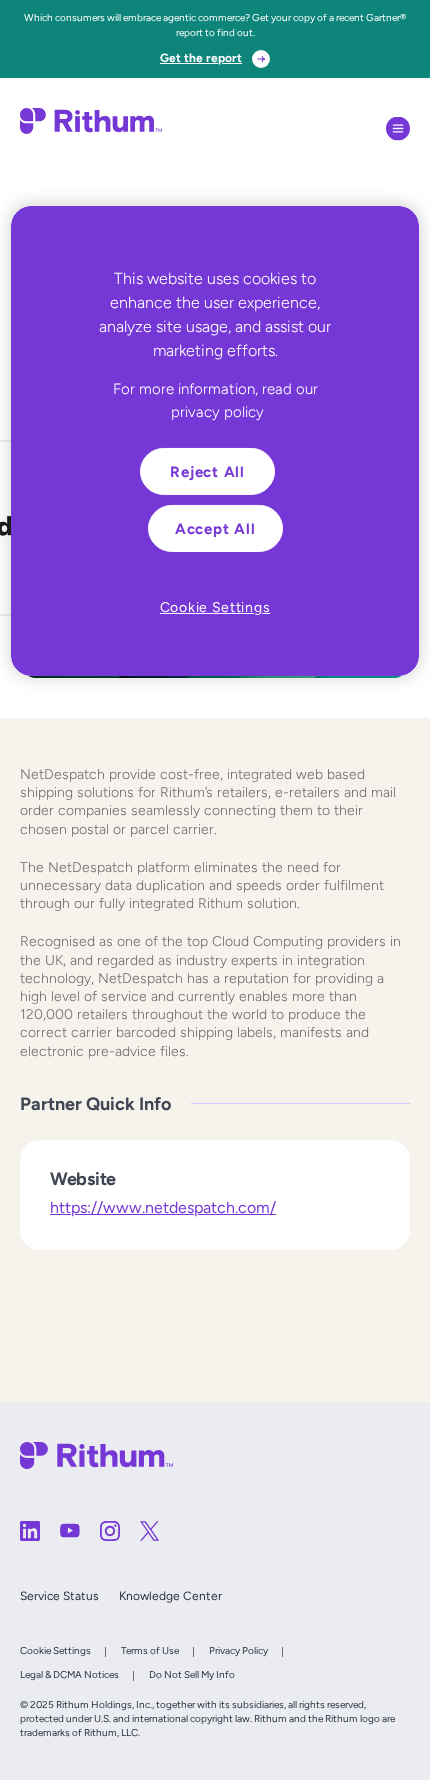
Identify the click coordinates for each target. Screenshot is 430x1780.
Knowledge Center (170, 1596)
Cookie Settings (55, 1650)
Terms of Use (150, 1650)
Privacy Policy (238, 1650)
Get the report (201, 58)
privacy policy (217, 410)
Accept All (215, 528)
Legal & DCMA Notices (69, 1674)
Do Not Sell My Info (192, 1674)
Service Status (59, 1596)
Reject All (207, 471)
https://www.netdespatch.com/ (163, 1207)
